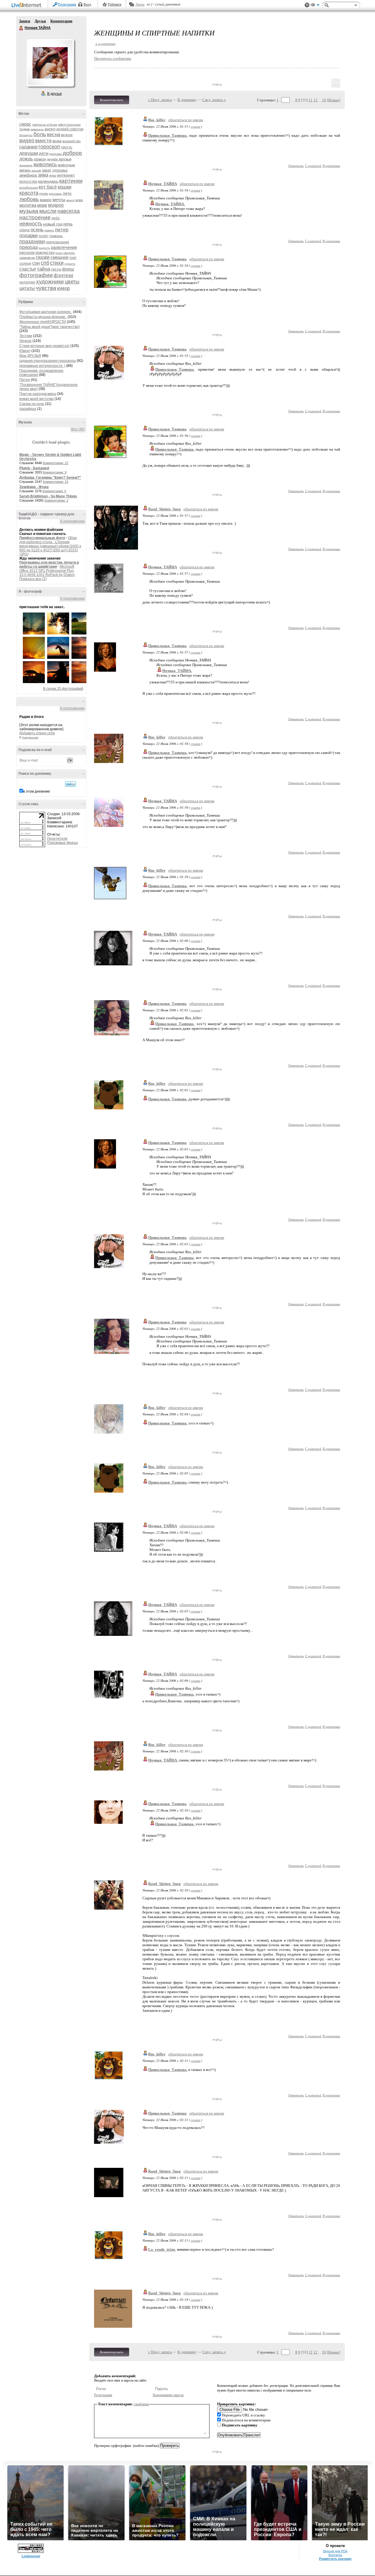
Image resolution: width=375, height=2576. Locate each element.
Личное (25, 341)
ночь (68, 224)
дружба (52, 159)
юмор (63, 288)
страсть (70, 264)
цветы (72, 282)
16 (324, 100)
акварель (37, 129)
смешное (59, 257)
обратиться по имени (186, 120)
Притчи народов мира (38, 394)
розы (59, 253)
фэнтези (63, 275)
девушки (29, 153)
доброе (72, 153)
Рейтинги (115, 4)
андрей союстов (70, 129)
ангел (50, 129)
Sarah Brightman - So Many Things (48, 496)
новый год (53, 224)
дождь (26, 159)
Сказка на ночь (32, 404)
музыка (29, 211)
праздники (32, 242)
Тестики (26, 336)
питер (62, 230)
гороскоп (49, 147)
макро (46, 200)
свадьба (69, 253)
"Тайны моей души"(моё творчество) (50, 327)
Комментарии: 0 (54, 491)
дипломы (56, 154)
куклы (44, 194)
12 (316, 100)
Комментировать (112, 100)
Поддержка (307, 5)
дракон (40, 159)
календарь (48, 181)
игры (53, 175)
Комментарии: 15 (56, 482)
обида (24, 230)
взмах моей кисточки (36, 399)
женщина (26, 165)
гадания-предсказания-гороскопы (48, 361)
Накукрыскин (30, 738)
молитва (28, 205)
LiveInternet (28, 5)
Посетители (57, 839)
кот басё (48, 187)
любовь (29, 199)
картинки (71, 181)
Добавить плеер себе (37, 733)
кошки (65, 187)
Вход (87, 4)
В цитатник (331, 166)
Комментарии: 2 (56, 500)
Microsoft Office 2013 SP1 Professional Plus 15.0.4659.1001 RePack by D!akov (47, 571)
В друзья (54, 94)
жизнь (25, 170)
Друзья (40, 21)
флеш (68, 269)
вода (57, 141)
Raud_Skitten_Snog (165, 509)
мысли (48, 211)
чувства (46, 288)
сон (36, 263)
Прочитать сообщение (113, 58)
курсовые (55, 194)
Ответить (296, 166)
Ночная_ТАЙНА (163, 184)
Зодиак (25, 129)
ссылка (196, 126)
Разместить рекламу (335, 2559)
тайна (44, 269)
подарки (29, 236)
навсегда (69, 211)
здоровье (60, 170)
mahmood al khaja (45, 125)
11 (311, 100)
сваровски (27, 258)
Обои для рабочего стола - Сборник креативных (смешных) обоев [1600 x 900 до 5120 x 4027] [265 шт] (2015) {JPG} (50, 546)
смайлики (141, 2404)
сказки (43, 257)
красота (29, 193)
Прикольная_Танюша (167, 259)
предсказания (57, 242)
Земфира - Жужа (34, 487)
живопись (45, 165)
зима (43, 175)
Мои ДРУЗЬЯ (30, 356)
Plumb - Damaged (34, 468)
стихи (57, 263)
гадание (28, 147)
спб (45, 263)
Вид (315, 6)
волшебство (71, 141)
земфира (28, 175)
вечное (67, 135)
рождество (45, 253)
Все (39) (78, 429)
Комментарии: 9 (55, 472)
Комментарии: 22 (56, 463)
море (42, 205)
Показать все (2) (33, 579)
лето (67, 193)
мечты (59, 200)
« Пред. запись (160, 100)
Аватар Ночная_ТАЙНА (50, 63)
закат (47, 170)
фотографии (36, 275)
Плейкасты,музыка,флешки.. (43, 317)
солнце (25, 264)
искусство (28, 181)
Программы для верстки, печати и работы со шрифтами (49, 565)
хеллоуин (27, 282)
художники (50, 282)
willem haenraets (69, 125)
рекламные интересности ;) (42, 366)
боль (40, 134)
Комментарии (61, 21)
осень (37, 230)
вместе (43, 141)
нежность (31, 224)
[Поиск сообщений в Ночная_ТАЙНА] (70, 784)
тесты (56, 269)
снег (73, 258)
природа (29, 247)
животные (66, 165)
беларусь (26, 135)
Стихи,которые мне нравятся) (44, 346)
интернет (66, 175)
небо (56, 218)
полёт (44, 236)
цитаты (27, 288)
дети (44, 153)
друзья (65, 159)
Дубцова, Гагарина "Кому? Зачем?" (50, 478)
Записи (25, 21)
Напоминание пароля (168, 2395)
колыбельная (29, 188)
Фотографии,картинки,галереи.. (46, 312)
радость (44, 248)
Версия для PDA (335, 2551)
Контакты (335, 2555)
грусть (67, 147)
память (49, 230)
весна (53, 135)
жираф (36, 171)
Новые (334, 100)
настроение (35, 217)
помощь (56, 236)
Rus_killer (157, 120)
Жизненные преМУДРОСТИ (43, 322)
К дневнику (187, 100)
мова (79, 200)
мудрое (56, 205)
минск (70, 200)
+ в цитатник (105, 43)
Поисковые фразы (63, 843)
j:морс (25, 124)
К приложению (73, 521)
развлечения (64, 247)
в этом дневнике (37, 791)
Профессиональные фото (42, 538)
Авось (140, 4)
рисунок (27, 252)
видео (27, 141)
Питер (25, 380)
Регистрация (67, 4)
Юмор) (25, 351)
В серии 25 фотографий (63, 689)
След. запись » (214, 100)
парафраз (28, 409)
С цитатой (313, 166)
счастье (28, 269)
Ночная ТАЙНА (21, 28)
